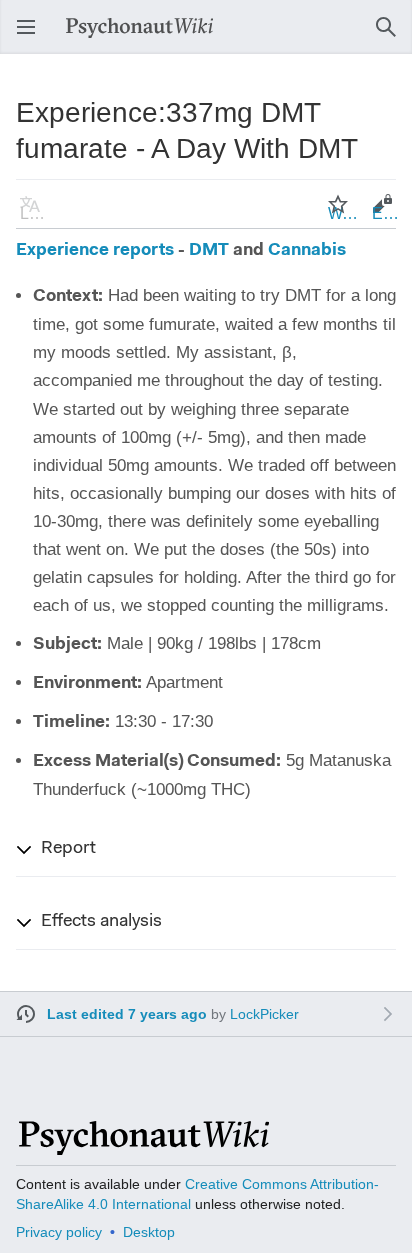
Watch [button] (344, 213)
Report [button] (68, 849)
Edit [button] (386, 213)
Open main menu (32, 36)
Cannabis (307, 250)
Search (392, 36)
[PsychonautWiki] (142, 1146)
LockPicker (264, 1014)
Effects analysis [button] (101, 922)
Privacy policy (59, 1232)
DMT (209, 250)
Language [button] (36, 213)
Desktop (149, 1232)
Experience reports (95, 250)
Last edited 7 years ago (127, 1014)
